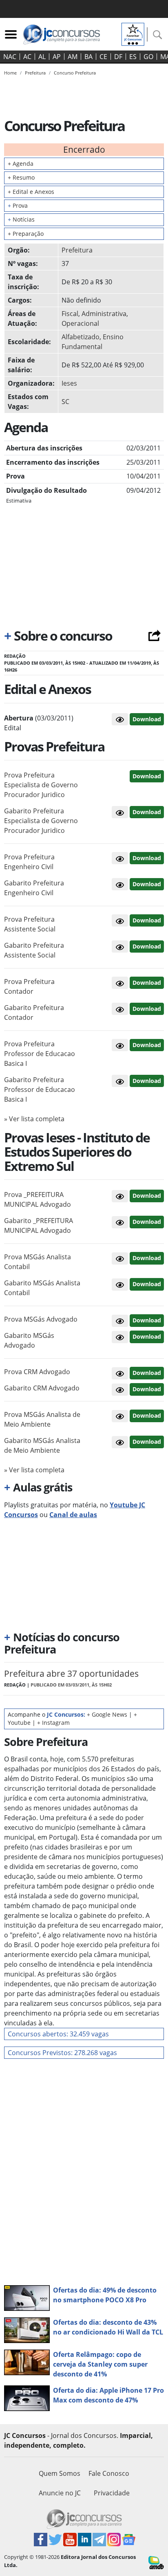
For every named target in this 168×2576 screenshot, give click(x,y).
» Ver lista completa (34, 1119)
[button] (120, 719)
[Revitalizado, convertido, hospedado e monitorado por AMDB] (156, 2562)
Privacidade (112, 2493)
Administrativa (104, 314)
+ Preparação (26, 234)
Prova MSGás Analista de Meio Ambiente (42, 1419)
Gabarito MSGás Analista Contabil (42, 1288)
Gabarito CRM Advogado (42, 1388)
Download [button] (147, 776)
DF (118, 57)
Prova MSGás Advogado (41, 1319)
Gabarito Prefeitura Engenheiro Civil (34, 888)
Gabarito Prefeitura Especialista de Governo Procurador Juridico (41, 821)
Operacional (80, 323)
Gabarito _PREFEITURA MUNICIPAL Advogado (39, 1225)
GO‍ (148, 57)
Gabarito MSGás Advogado (29, 1340)
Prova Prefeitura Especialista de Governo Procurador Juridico (41, 785)
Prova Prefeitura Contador (29, 986)
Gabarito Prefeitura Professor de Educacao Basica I (40, 1089)
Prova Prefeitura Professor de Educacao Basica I (40, 1054)
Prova (18, 205)
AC (27, 57)
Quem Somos (60, 2473)
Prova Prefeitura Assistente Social (30, 924)
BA (88, 57)
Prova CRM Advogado (37, 1372)
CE (103, 57)
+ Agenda (21, 164)
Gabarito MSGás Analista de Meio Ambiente (42, 1445)
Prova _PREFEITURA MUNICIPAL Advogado (38, 1199)
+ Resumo (21, 177)
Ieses (69, 383)
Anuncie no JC (60, 2493)
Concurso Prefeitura (75, 73)
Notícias (21, 219)
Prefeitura (77, 250)
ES (133, 57)
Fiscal (70, 314)
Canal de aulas (73, 1515)
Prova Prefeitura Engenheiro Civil (29, 862)
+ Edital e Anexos (31, 192)
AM (73, 57)
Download (147, 719)
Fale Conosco (109, 2473)
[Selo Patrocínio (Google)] (133, 33)
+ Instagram (53, 1723)
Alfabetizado (81, 337)
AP (57, 57)
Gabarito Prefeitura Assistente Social (34, 950)
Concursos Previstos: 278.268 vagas (62, 2053)
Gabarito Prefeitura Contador (34, 1012)
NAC (10, 57)
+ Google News (107, 1714)
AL (42, 57)
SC (65, 402)
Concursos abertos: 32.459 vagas (58, 2034)
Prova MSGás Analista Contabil (38, 1262)
